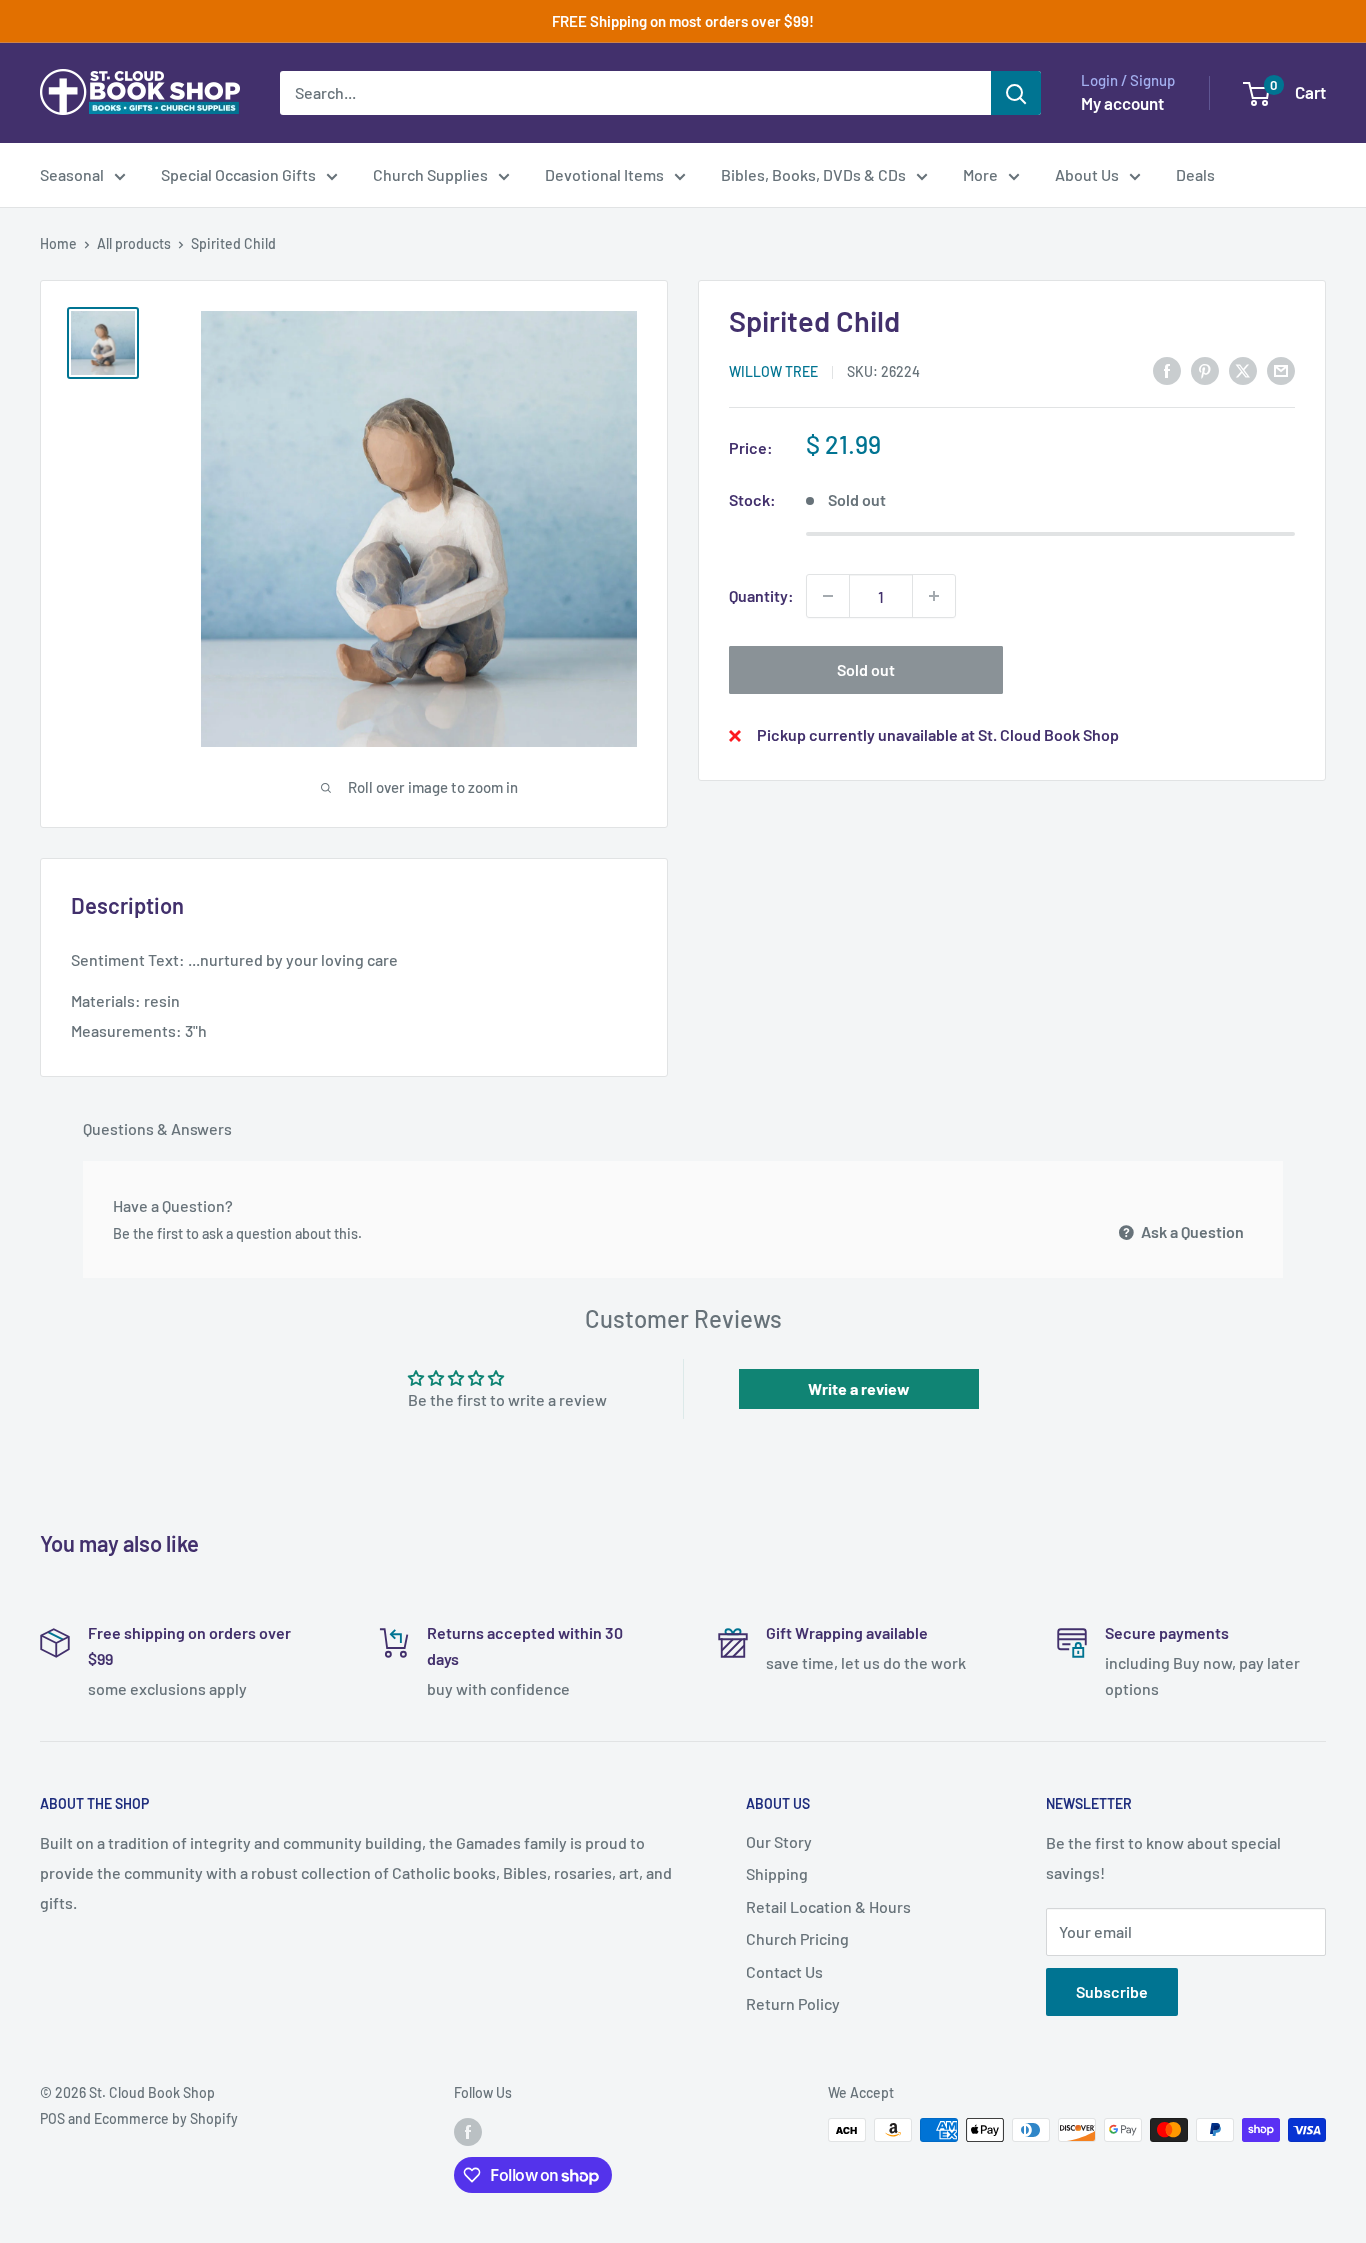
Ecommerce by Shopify (166, 2118)
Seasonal (72, 174)
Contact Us (784, 1971)
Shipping (777, 1873)
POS (52, 2118)
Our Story (779, 1841)
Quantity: (761, 595)
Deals (1195, 174)
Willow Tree (773, 371)
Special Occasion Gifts (238, 174)
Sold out (866, 669)
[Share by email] (1281, 369)
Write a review (859, 1388)
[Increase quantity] (934, 596)
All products (134, 243)
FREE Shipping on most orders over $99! (683, 21)
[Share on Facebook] (1167, 369)
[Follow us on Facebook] (468, 2132)
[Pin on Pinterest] (1205, 369)
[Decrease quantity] (828, 596)
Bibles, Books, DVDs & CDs (813, 174)
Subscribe (1112, 1991)
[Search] (1016, 93)
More (980, 174)
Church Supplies (430, 174)
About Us (1087, 174)
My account (1122, 103)
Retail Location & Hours (828, 1906)
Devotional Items (604, 174)
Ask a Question (1191, 1231)
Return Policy (793, 2003)
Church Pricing (797, 1938)
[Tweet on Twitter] (1243, 369)
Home (58, 243)
